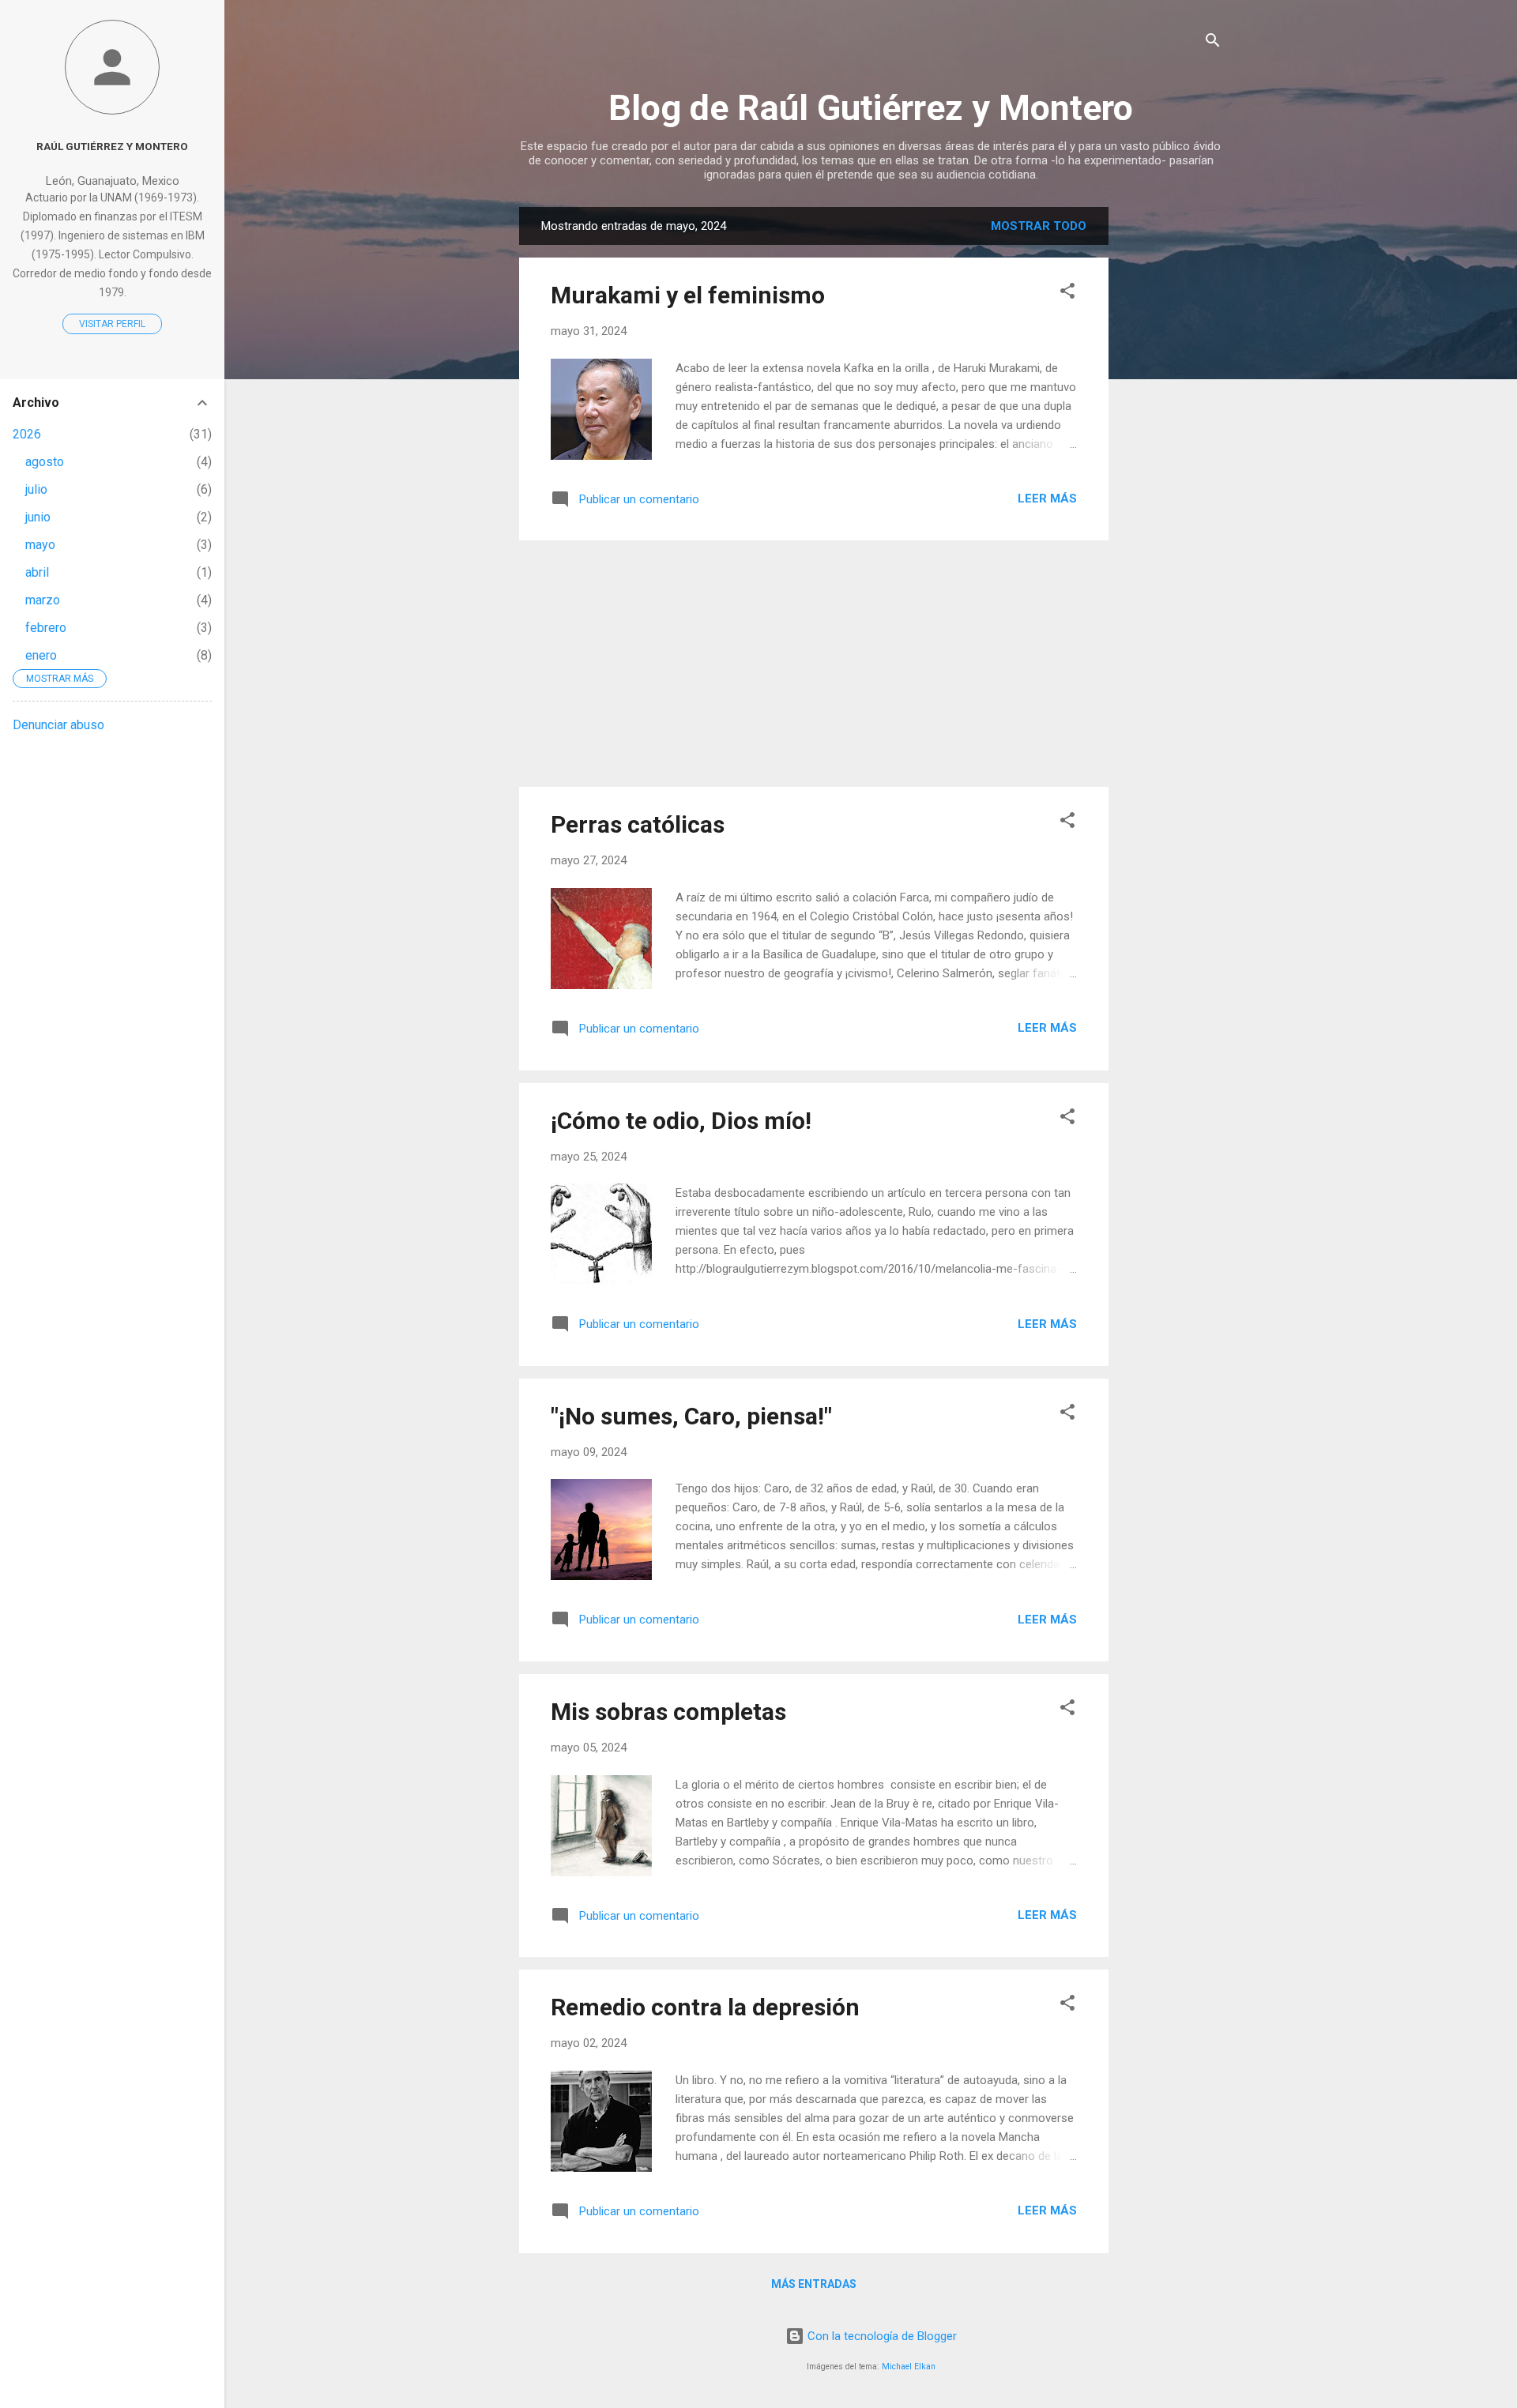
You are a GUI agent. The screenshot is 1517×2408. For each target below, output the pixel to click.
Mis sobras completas (668, 1712)
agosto (45, 462)
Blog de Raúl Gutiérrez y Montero (871, 108)
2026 (27, 434)
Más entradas (814, 2284)
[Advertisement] (1172, 444)
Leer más (1047, 499)
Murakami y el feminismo (688, 295)
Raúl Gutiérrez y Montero (112, 146)
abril (37, 572)
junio (38, 517)
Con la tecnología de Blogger (881, 2336)
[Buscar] (1213, 43)
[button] (1067, 293)
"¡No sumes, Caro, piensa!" (691, 1416)
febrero (46, 628)
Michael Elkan (909, 2367)
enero (41, 655)
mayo (40, 545)
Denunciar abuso (58, 725)
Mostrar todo (1039, 226)
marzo (43, 600)
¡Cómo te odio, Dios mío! (681, 1121)
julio (36, 489)
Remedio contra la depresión (705, 2007)
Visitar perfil (112, 324)
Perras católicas (638, 824)
